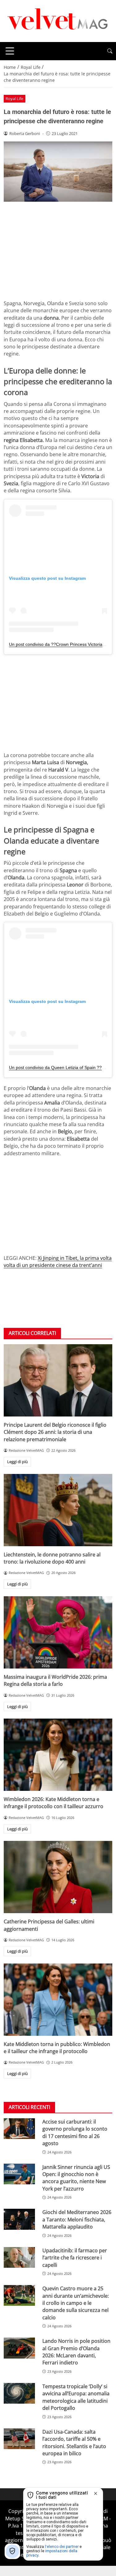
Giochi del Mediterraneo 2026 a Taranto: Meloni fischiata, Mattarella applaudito (77, 2219)
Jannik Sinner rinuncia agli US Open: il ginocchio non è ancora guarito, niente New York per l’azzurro (76, 2178)
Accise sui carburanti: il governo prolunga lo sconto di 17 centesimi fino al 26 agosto (75, 2132)
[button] (110, 51)
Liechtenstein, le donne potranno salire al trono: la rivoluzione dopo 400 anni (52, 1558)
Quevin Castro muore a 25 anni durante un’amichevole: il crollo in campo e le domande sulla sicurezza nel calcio (76, 2303)
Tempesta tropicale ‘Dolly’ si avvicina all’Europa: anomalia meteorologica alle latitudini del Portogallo (76, 2397)
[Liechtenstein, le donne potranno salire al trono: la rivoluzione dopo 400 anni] (58, 1510)
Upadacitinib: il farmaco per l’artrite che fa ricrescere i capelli (75, 2258)
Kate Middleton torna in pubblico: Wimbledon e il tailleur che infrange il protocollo (57, 2048)
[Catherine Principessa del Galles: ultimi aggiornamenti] (58, 1877)
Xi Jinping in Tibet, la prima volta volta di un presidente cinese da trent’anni (58, 1262)
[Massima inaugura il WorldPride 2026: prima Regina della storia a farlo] (58, 1632)
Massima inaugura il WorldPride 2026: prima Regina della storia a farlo (55, 1680)
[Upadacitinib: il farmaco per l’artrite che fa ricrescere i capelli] (19, 2257)
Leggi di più (17, 1462)
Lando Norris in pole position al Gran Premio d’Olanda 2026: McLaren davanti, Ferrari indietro (76, 2352)
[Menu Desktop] (10, 51)
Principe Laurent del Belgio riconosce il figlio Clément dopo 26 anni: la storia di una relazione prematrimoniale (55, 1432)
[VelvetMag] (58, 20)
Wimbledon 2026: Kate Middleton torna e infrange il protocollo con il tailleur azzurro (54, 1803)
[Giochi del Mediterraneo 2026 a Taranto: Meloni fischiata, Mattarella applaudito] (19, 2219)
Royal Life (14, 99)
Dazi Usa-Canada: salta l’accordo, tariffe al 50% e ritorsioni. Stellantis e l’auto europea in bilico (74, 2443)
